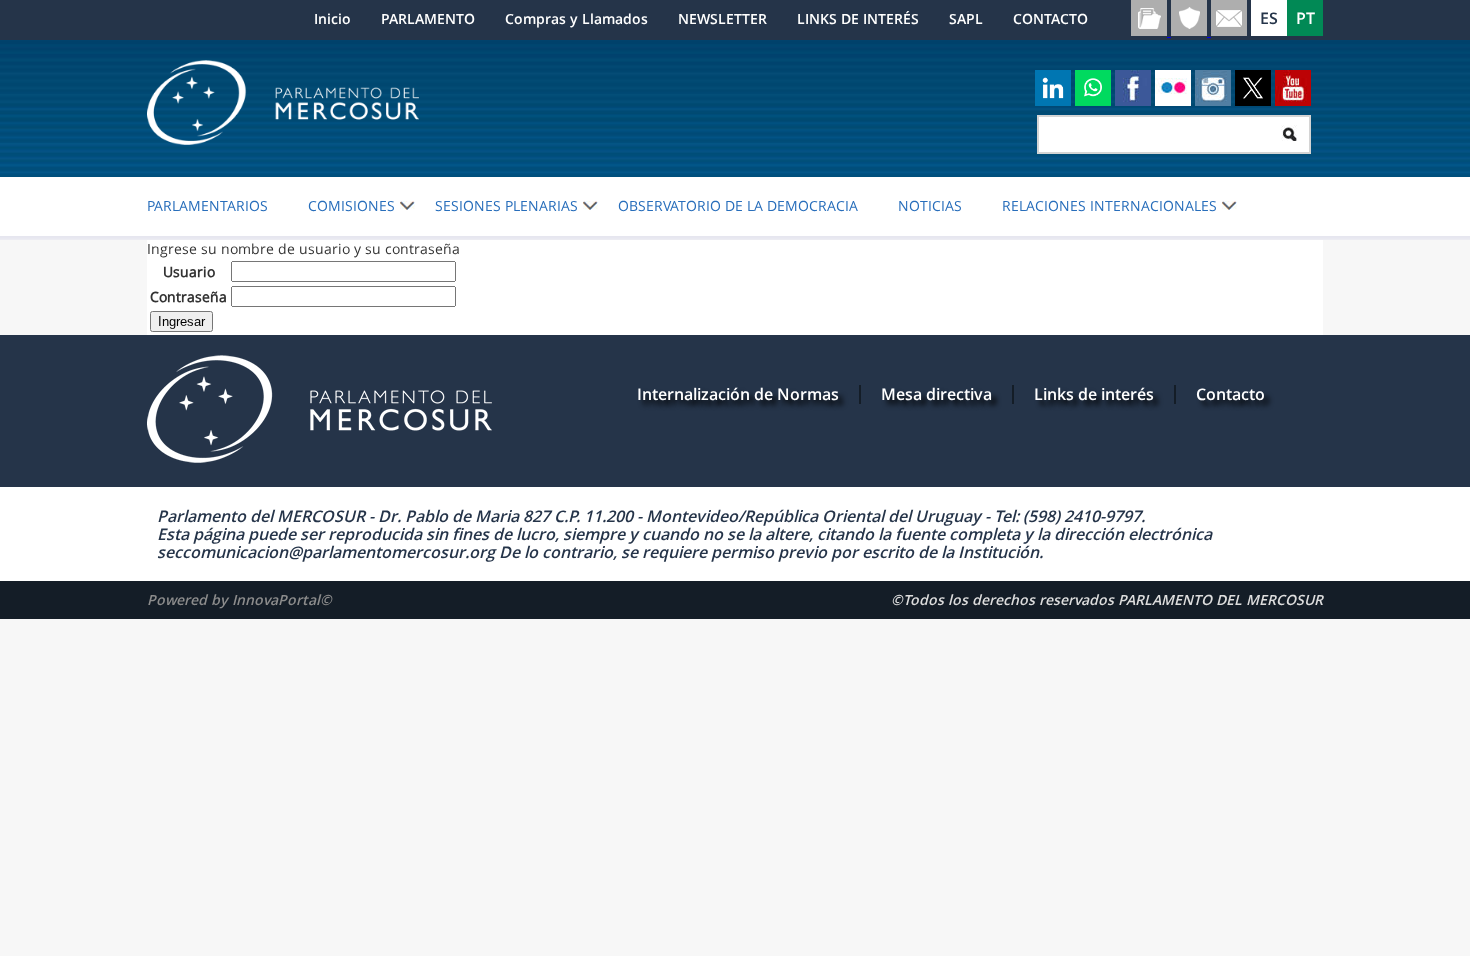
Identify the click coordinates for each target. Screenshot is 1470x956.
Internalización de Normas (738, 394)
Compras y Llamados (576, 18)
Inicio (332, 18)
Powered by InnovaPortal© (239, 599)
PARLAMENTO (428, 18)
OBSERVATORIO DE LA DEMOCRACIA (738, 206)
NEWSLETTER (722, 18)
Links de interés (1094, 394)
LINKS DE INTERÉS (858, 18)
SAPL (966, 18)
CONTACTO (1050, 18)
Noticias (930, 206)
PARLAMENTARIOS (207, 206)
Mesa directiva (936, 394)
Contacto (1230, 394)
